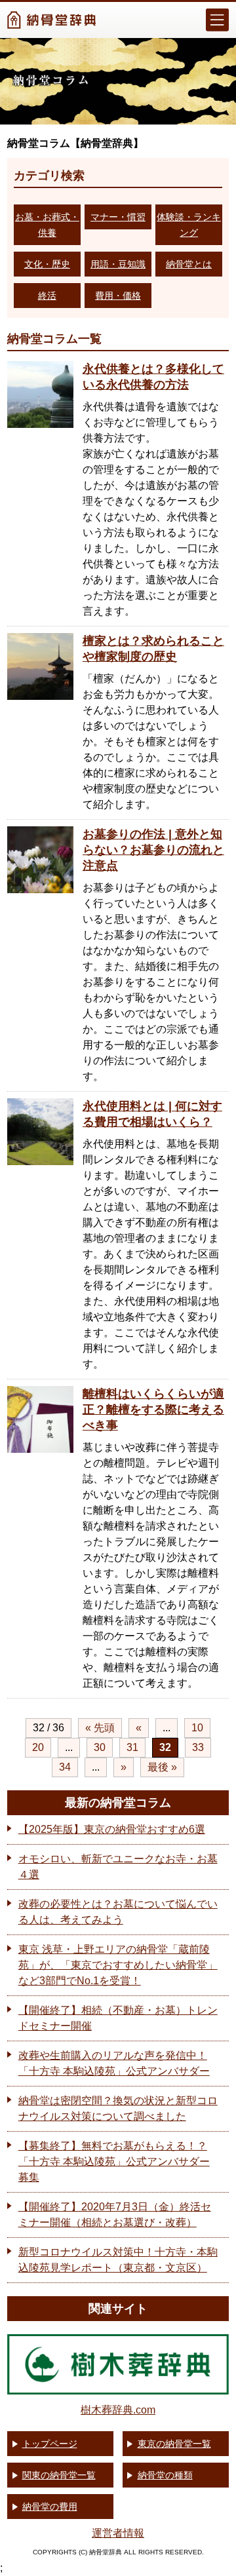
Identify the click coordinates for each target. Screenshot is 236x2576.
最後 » (162, 1767)
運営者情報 (118, 2533)
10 (197, 1728)
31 (132, 1747)
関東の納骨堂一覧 (59, 2475)
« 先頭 (100, 1728)
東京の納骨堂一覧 (174, 2444)
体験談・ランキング (189, 225)
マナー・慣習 (118, 217)
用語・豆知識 (118, 264)
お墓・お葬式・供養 (47, 225)
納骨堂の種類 (165, 2475)
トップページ (50, 2444)
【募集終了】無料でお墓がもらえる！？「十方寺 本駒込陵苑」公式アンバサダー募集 (114, 2162)
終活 (47, 296)
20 (38, 1747)
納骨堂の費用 (50, 2507)
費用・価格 (118, 296)
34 (65, 1767)
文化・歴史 (47, 264)
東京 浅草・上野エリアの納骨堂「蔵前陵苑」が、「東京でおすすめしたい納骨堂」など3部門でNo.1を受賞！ (118, 1965)
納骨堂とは (189, 264)
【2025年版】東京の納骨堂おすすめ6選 (112, 1829)
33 (198, 1747)
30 (100, 1747)
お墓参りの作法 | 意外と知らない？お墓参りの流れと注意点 (153, 850)
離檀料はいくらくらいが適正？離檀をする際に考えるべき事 (153, 1410)
